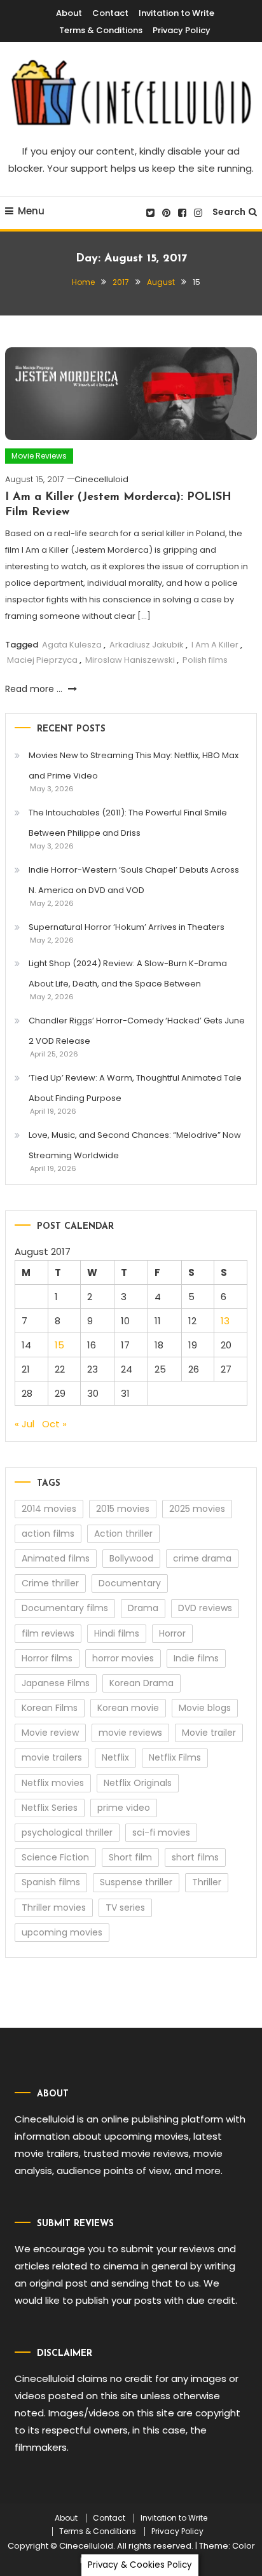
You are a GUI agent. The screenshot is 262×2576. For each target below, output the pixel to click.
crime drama (202, 1558)
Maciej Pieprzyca (42, 660)
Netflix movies (53, 1783)
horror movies (123, 1658)
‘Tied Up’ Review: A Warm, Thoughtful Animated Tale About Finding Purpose (135, 1088)
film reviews (48, 1633)
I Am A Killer (215, 645)
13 (225, 1321)
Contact (110, 13)
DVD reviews (205, 1608)
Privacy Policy (182, 30)
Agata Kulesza (72, 645)
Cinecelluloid (101, 479)
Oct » (54, 1424)
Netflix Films (175, 1757)
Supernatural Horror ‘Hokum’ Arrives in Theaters (127, 927)
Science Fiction (55, 1857)
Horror (172, 1633)
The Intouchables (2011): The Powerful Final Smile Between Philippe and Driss (128, 823)
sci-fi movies (161, 1832)
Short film (130, 1857)
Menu (31, 211)
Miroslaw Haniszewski (130, 660)
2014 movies (49, 1509)
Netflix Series (50, 1808)
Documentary (130, 1583)
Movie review (50, 1733)
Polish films (205, 660)
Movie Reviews (39, 456)
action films (48, 1534)
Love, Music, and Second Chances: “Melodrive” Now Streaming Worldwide (135, 1145)
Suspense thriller (136, 1882)
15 (59, 1345)
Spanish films (51, 1882)
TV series (125, 1908)
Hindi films (117, 1633)
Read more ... (35, 689)
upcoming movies (62, 1932)
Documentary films (65, 1608)
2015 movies (123, 1509)
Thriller (207, 1882)
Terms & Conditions (101, 30)
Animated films (56, 1558)
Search (229, 212)
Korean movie (128, 1708)
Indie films (196, 1658)
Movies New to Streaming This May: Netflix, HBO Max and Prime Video (134, 765)
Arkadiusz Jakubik (147, 645)
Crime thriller (50, 1583)
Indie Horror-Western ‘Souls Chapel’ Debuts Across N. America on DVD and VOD (134, 880)
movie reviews (130, 1733)
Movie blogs (205, 1708)
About (69, 13)
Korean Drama (141, 1683)
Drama (143, 1608)
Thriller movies (54, 1908)
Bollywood (131, 1558)
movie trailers (52, 1757)
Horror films (47, 1658)
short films (195, 1857)
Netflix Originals (138, 1783)
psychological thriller (67, 1832)
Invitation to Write (176, 13)
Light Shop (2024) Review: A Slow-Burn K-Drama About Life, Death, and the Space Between (128, 973)
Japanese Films (56, 1683)
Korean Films (50, 1708)
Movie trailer (209, 1733)
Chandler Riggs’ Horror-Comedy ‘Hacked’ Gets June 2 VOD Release (137, 1031)
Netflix (115, 1757)
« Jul (24, 1424)
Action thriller (123, 1534)
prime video (124, 1808)
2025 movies (197, 1509)
